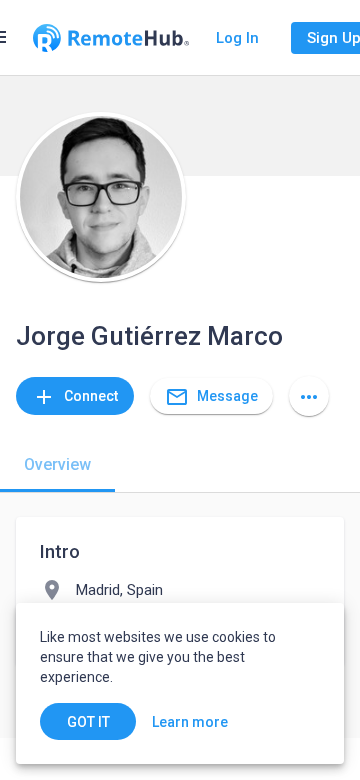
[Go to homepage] (111, 38)
